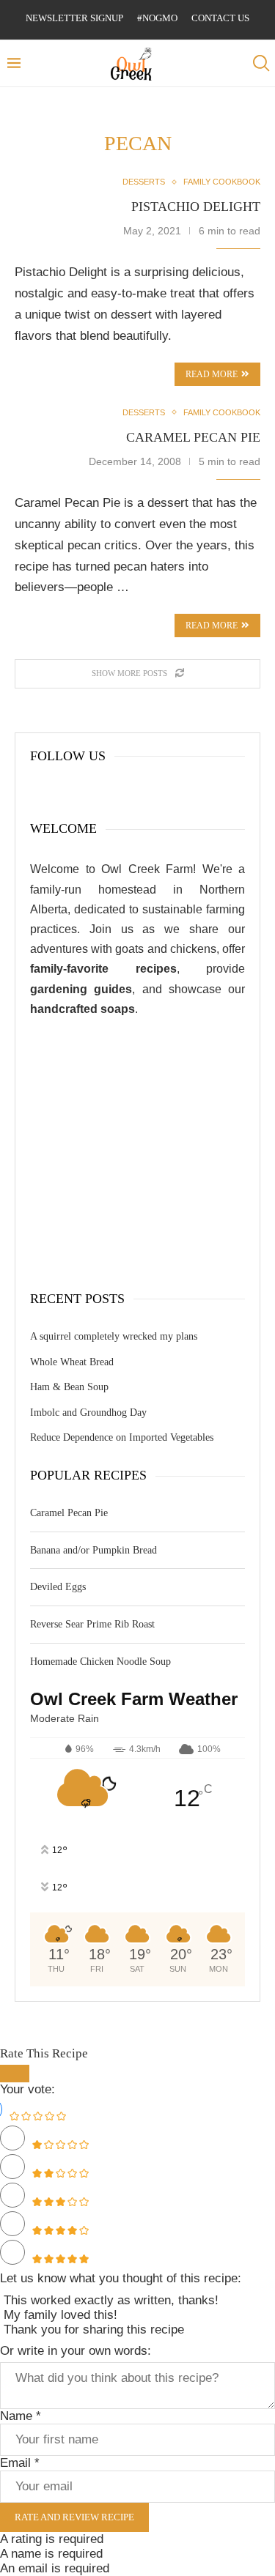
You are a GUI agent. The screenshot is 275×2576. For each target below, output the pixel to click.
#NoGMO (157, 18)
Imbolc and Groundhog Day (88, 1413)
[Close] (15, 2074)
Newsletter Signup (74, 18)
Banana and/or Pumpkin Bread (93, 1550)
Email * (20, 2463)
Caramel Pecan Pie (193, 437)
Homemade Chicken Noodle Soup (100, 1662)
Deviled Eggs (58, 1587)
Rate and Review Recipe (74, 2517)
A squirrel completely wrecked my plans (114, 1336)
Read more (212, 626)
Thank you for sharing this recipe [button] (94, 2330)
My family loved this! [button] (60, 2315)
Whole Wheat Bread (72, 1362)
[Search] (260, 63)
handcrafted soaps (82, 1009)
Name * (21, 2416)
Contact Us (220, 18)
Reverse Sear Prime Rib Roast (92, 1624)
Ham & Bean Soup (69, 1387)
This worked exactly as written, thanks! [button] (111, 2300)
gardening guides (81, 989)
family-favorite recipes (103, 969)
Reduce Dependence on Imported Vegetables (122, 1437)
